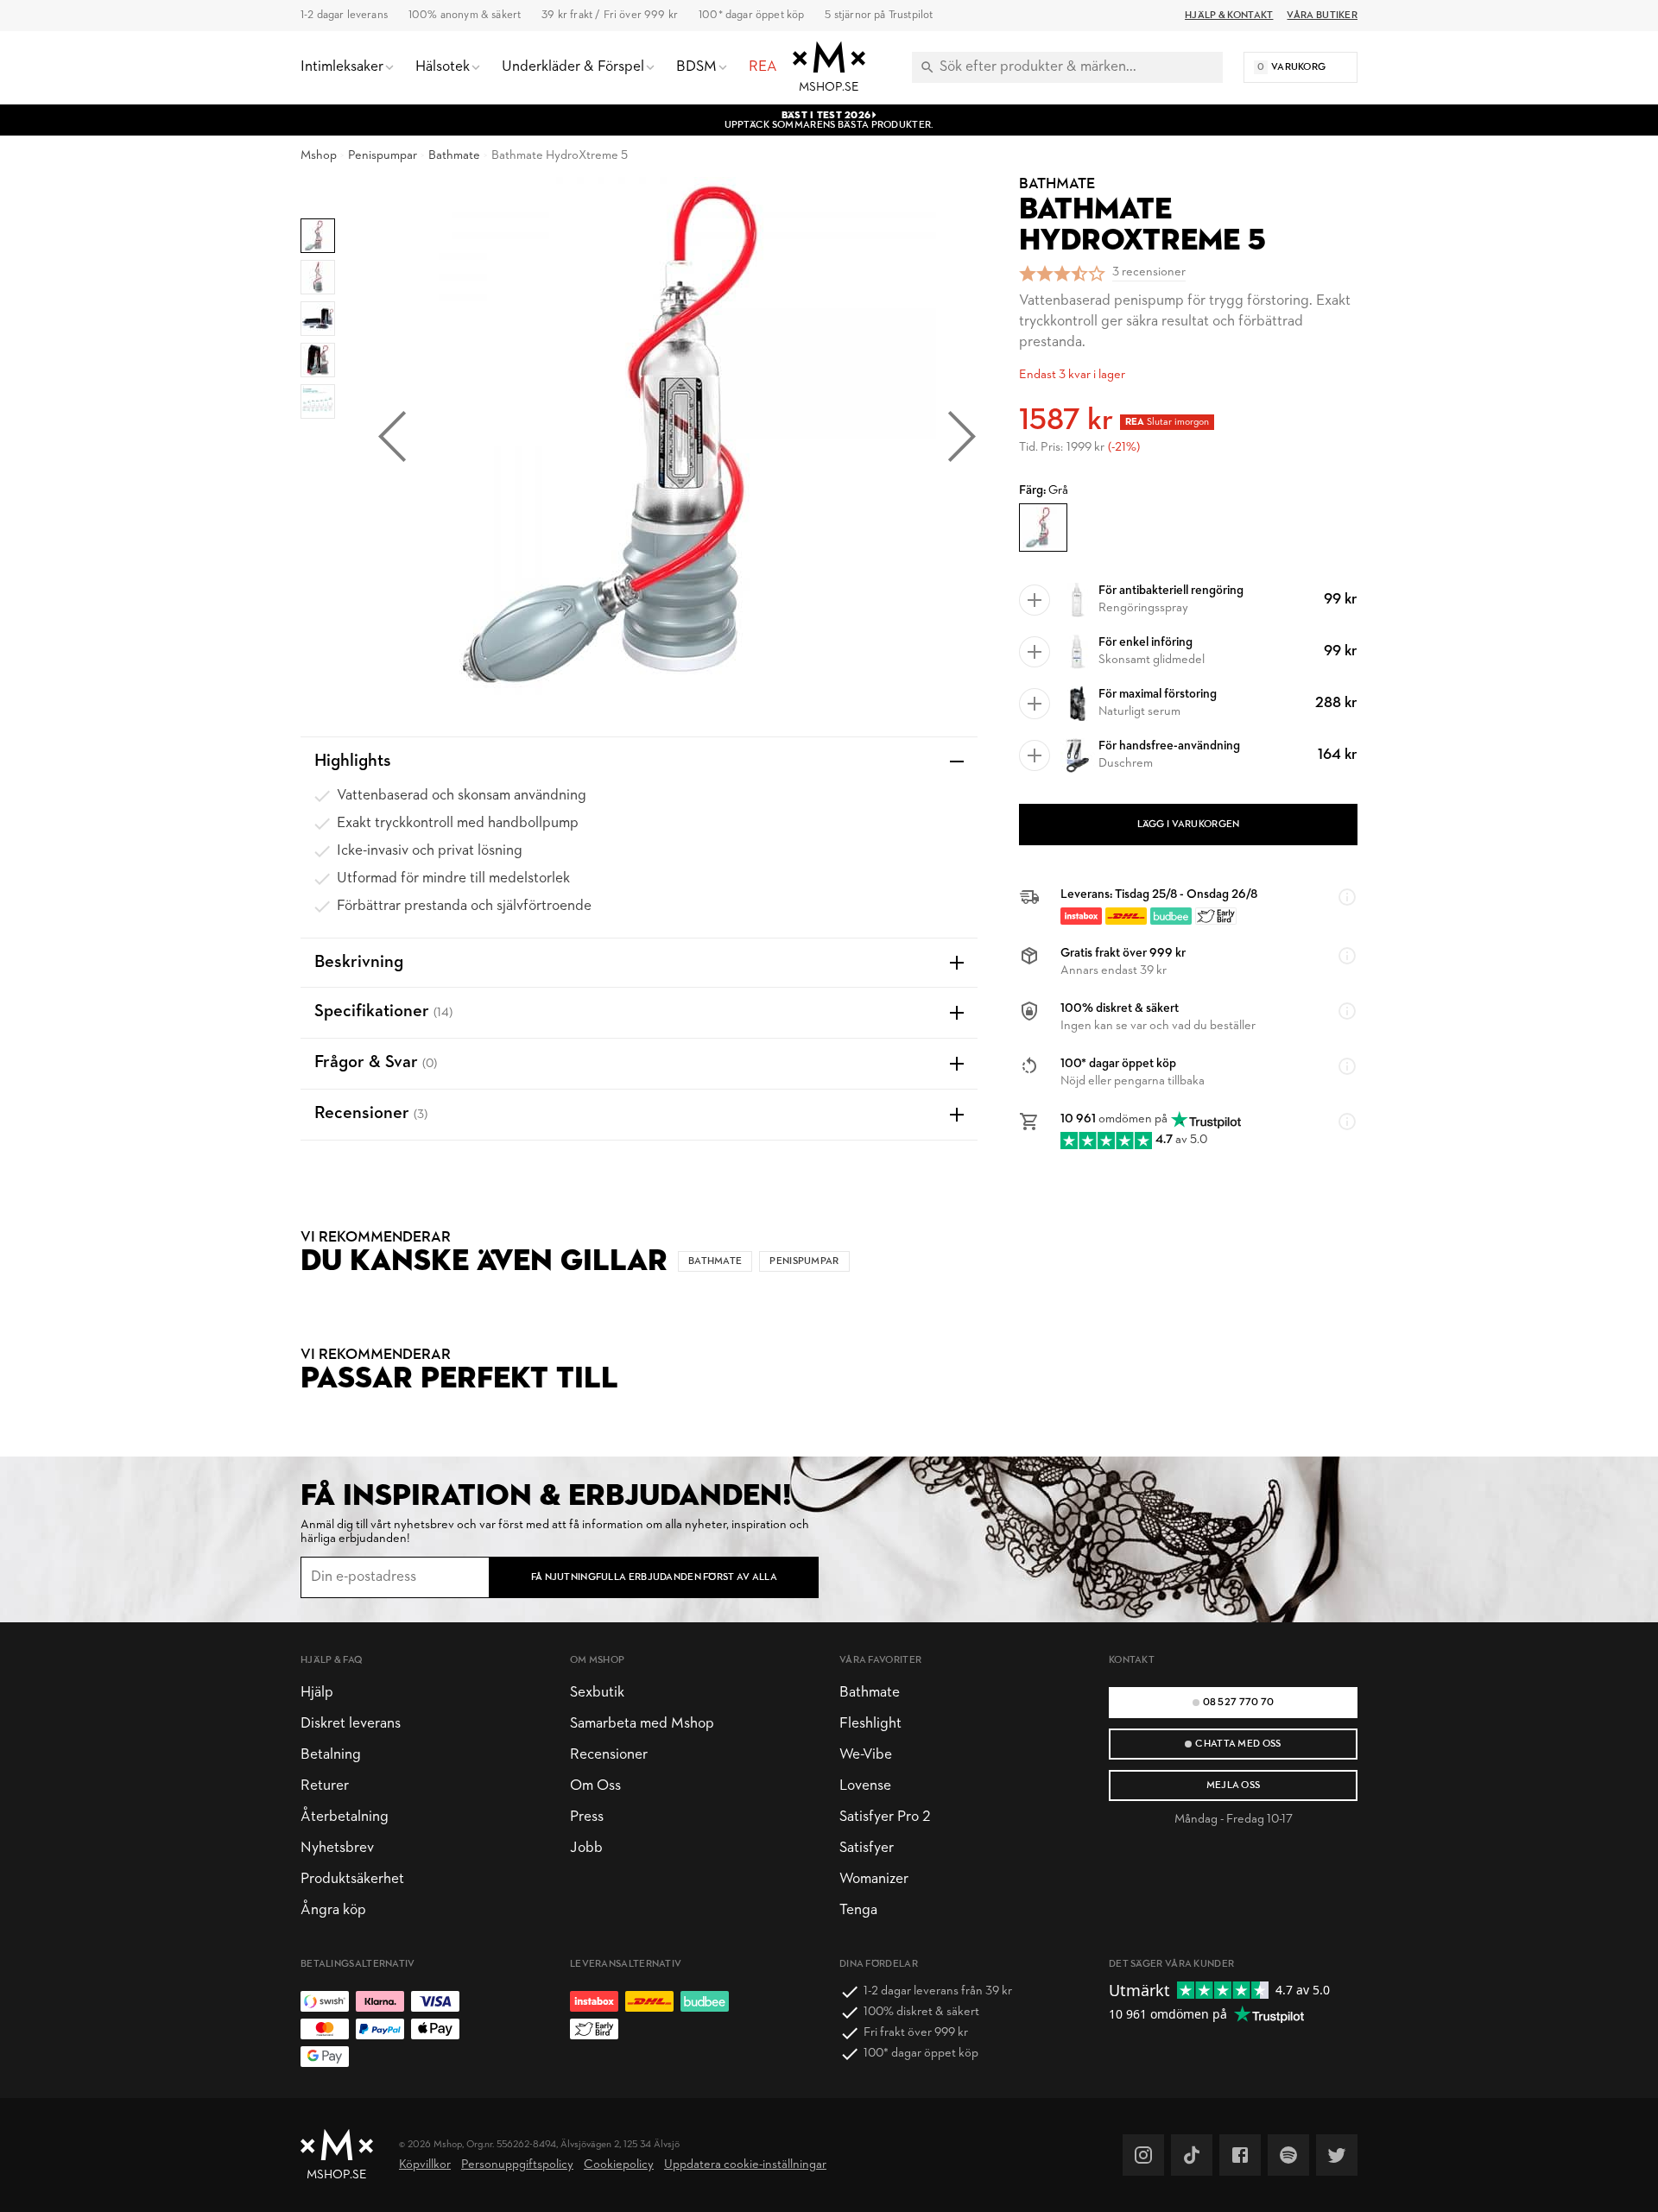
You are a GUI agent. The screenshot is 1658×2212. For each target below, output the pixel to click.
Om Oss (595, 1786)
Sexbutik (597, 1693)
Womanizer (874, 1879)
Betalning (331, 1755)
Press (587, 1817)
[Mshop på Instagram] (1143, 2155)
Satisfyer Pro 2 (885, 1817)
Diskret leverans (351, 1724)
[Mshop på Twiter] (1337, 2155)
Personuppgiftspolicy (517, 2165)
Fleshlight (870, 1724)
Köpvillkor (425, 2165)
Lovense (865, 1786)
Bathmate (454, 156)
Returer (325, 1786)
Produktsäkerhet (352, 1879)
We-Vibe (866, 1755)
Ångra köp (333, 1910)
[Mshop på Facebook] (1240, 2155)
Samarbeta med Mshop (642, 1724)
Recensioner (609, 1755)
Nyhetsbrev (337, 1848)
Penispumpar (383, 156)
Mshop (319, 156)
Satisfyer (867, 1848)
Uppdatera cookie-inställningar (745, 2165)
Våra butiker (1322, 16)
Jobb (586, 1848)
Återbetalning (345, 1817)
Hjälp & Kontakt (1229, 16)
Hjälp (317, 1693)
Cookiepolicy (619, 2165)
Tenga (858, 1910)
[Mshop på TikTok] (1192, 2155)
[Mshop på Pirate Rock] (1288, 2155)
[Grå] (1043, 528)
